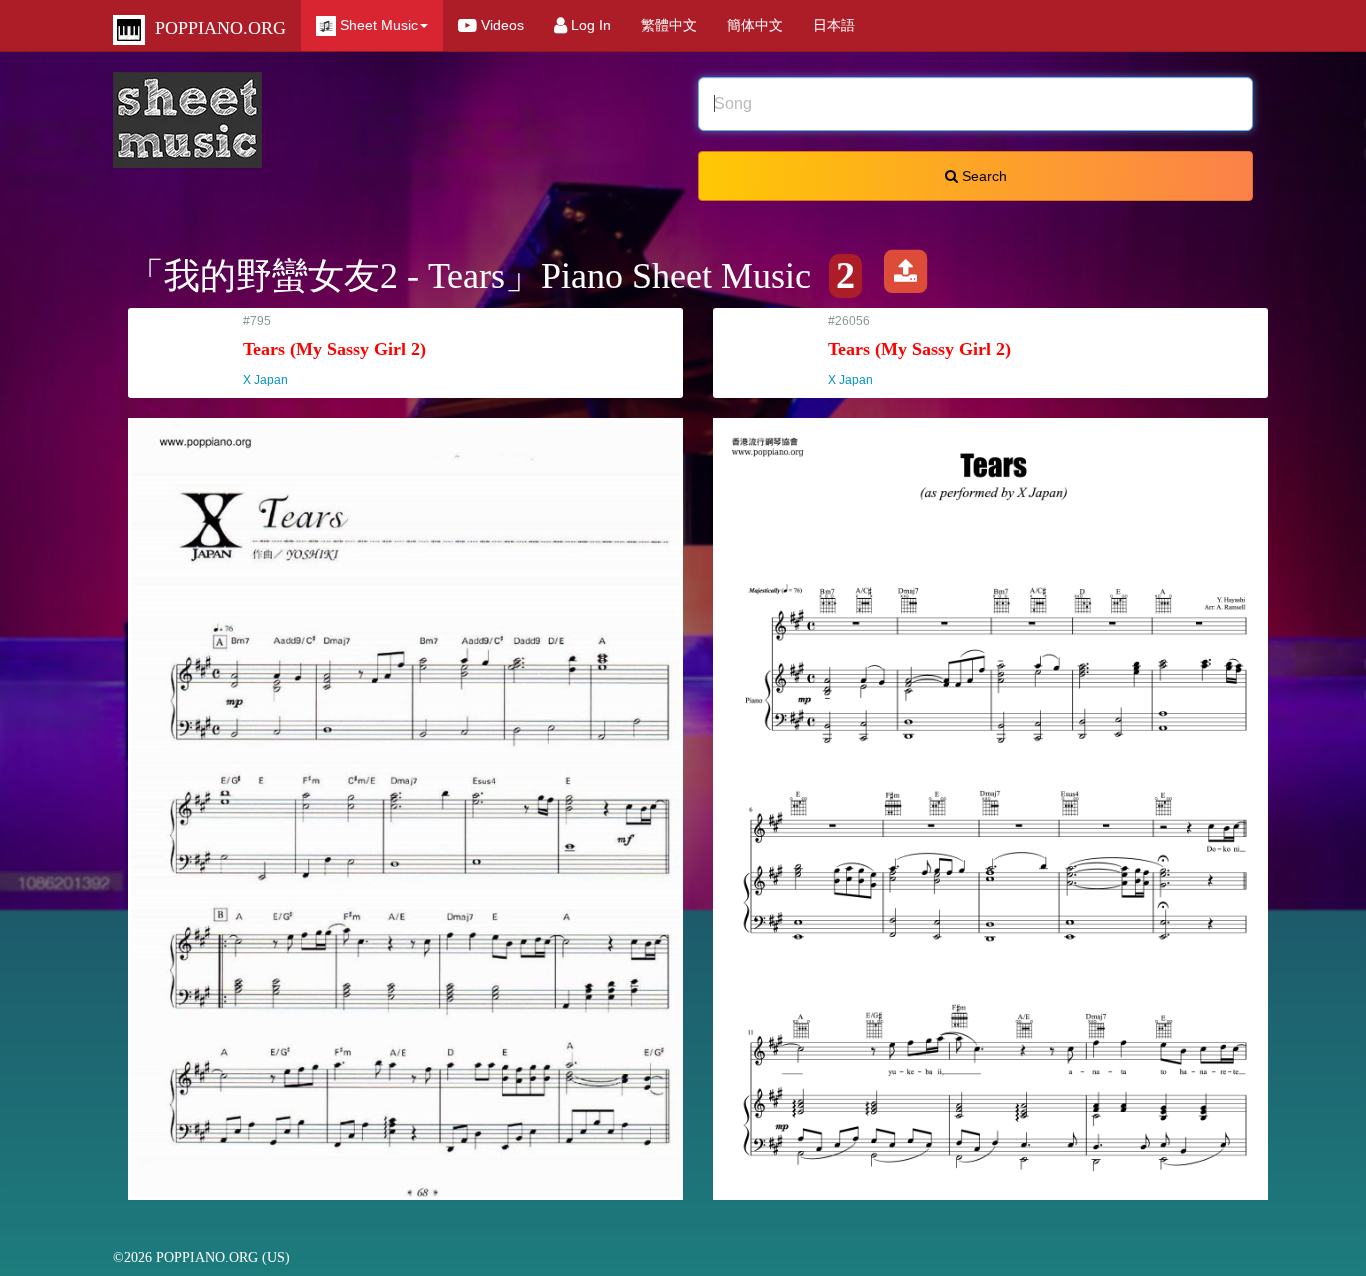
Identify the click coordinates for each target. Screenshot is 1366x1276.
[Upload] (905, 276)
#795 (334, 350)
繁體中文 (669, 25)
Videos (500, 25)
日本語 (834, 25)
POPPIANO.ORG (215, 28)
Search (982, 176)
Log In (589, 25)
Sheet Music (377, 25)
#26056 (919, 350)
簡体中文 (755, 25)
